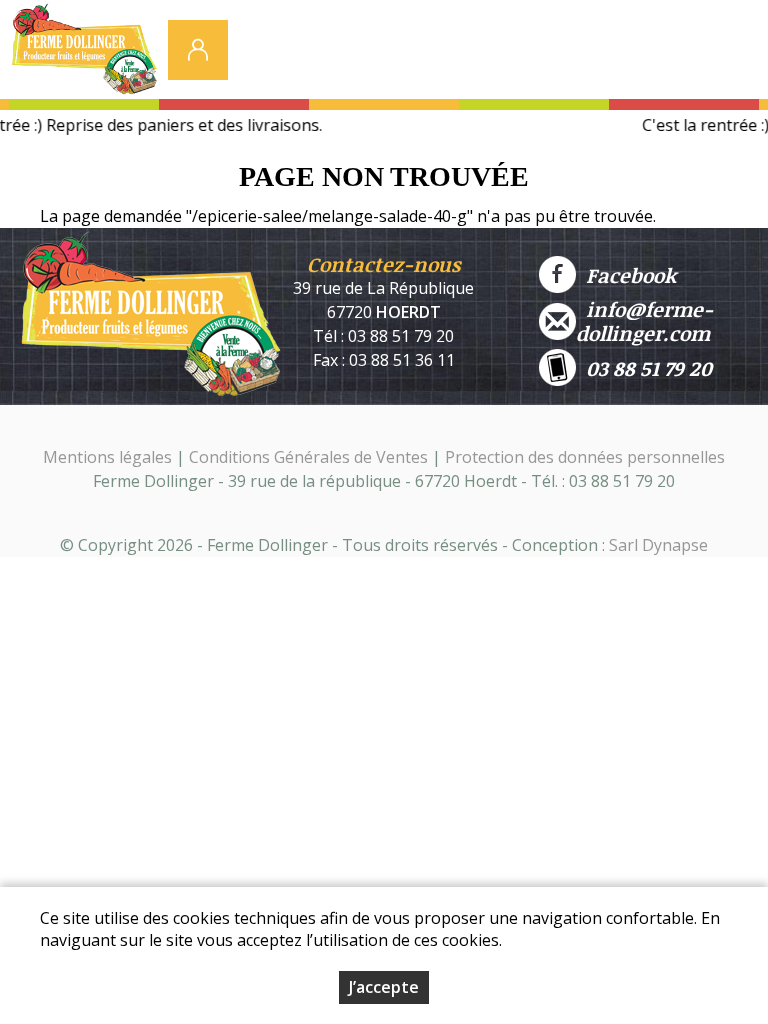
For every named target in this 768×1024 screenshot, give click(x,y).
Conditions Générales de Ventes (310, 457)
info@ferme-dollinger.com (644, 321)
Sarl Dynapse (658, 545)
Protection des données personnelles (585, 457)
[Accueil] (84, 55)
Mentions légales (107, 457)
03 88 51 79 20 (644, 368)
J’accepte (384, 987)
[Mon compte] (198, 50)
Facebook (626, 275)
